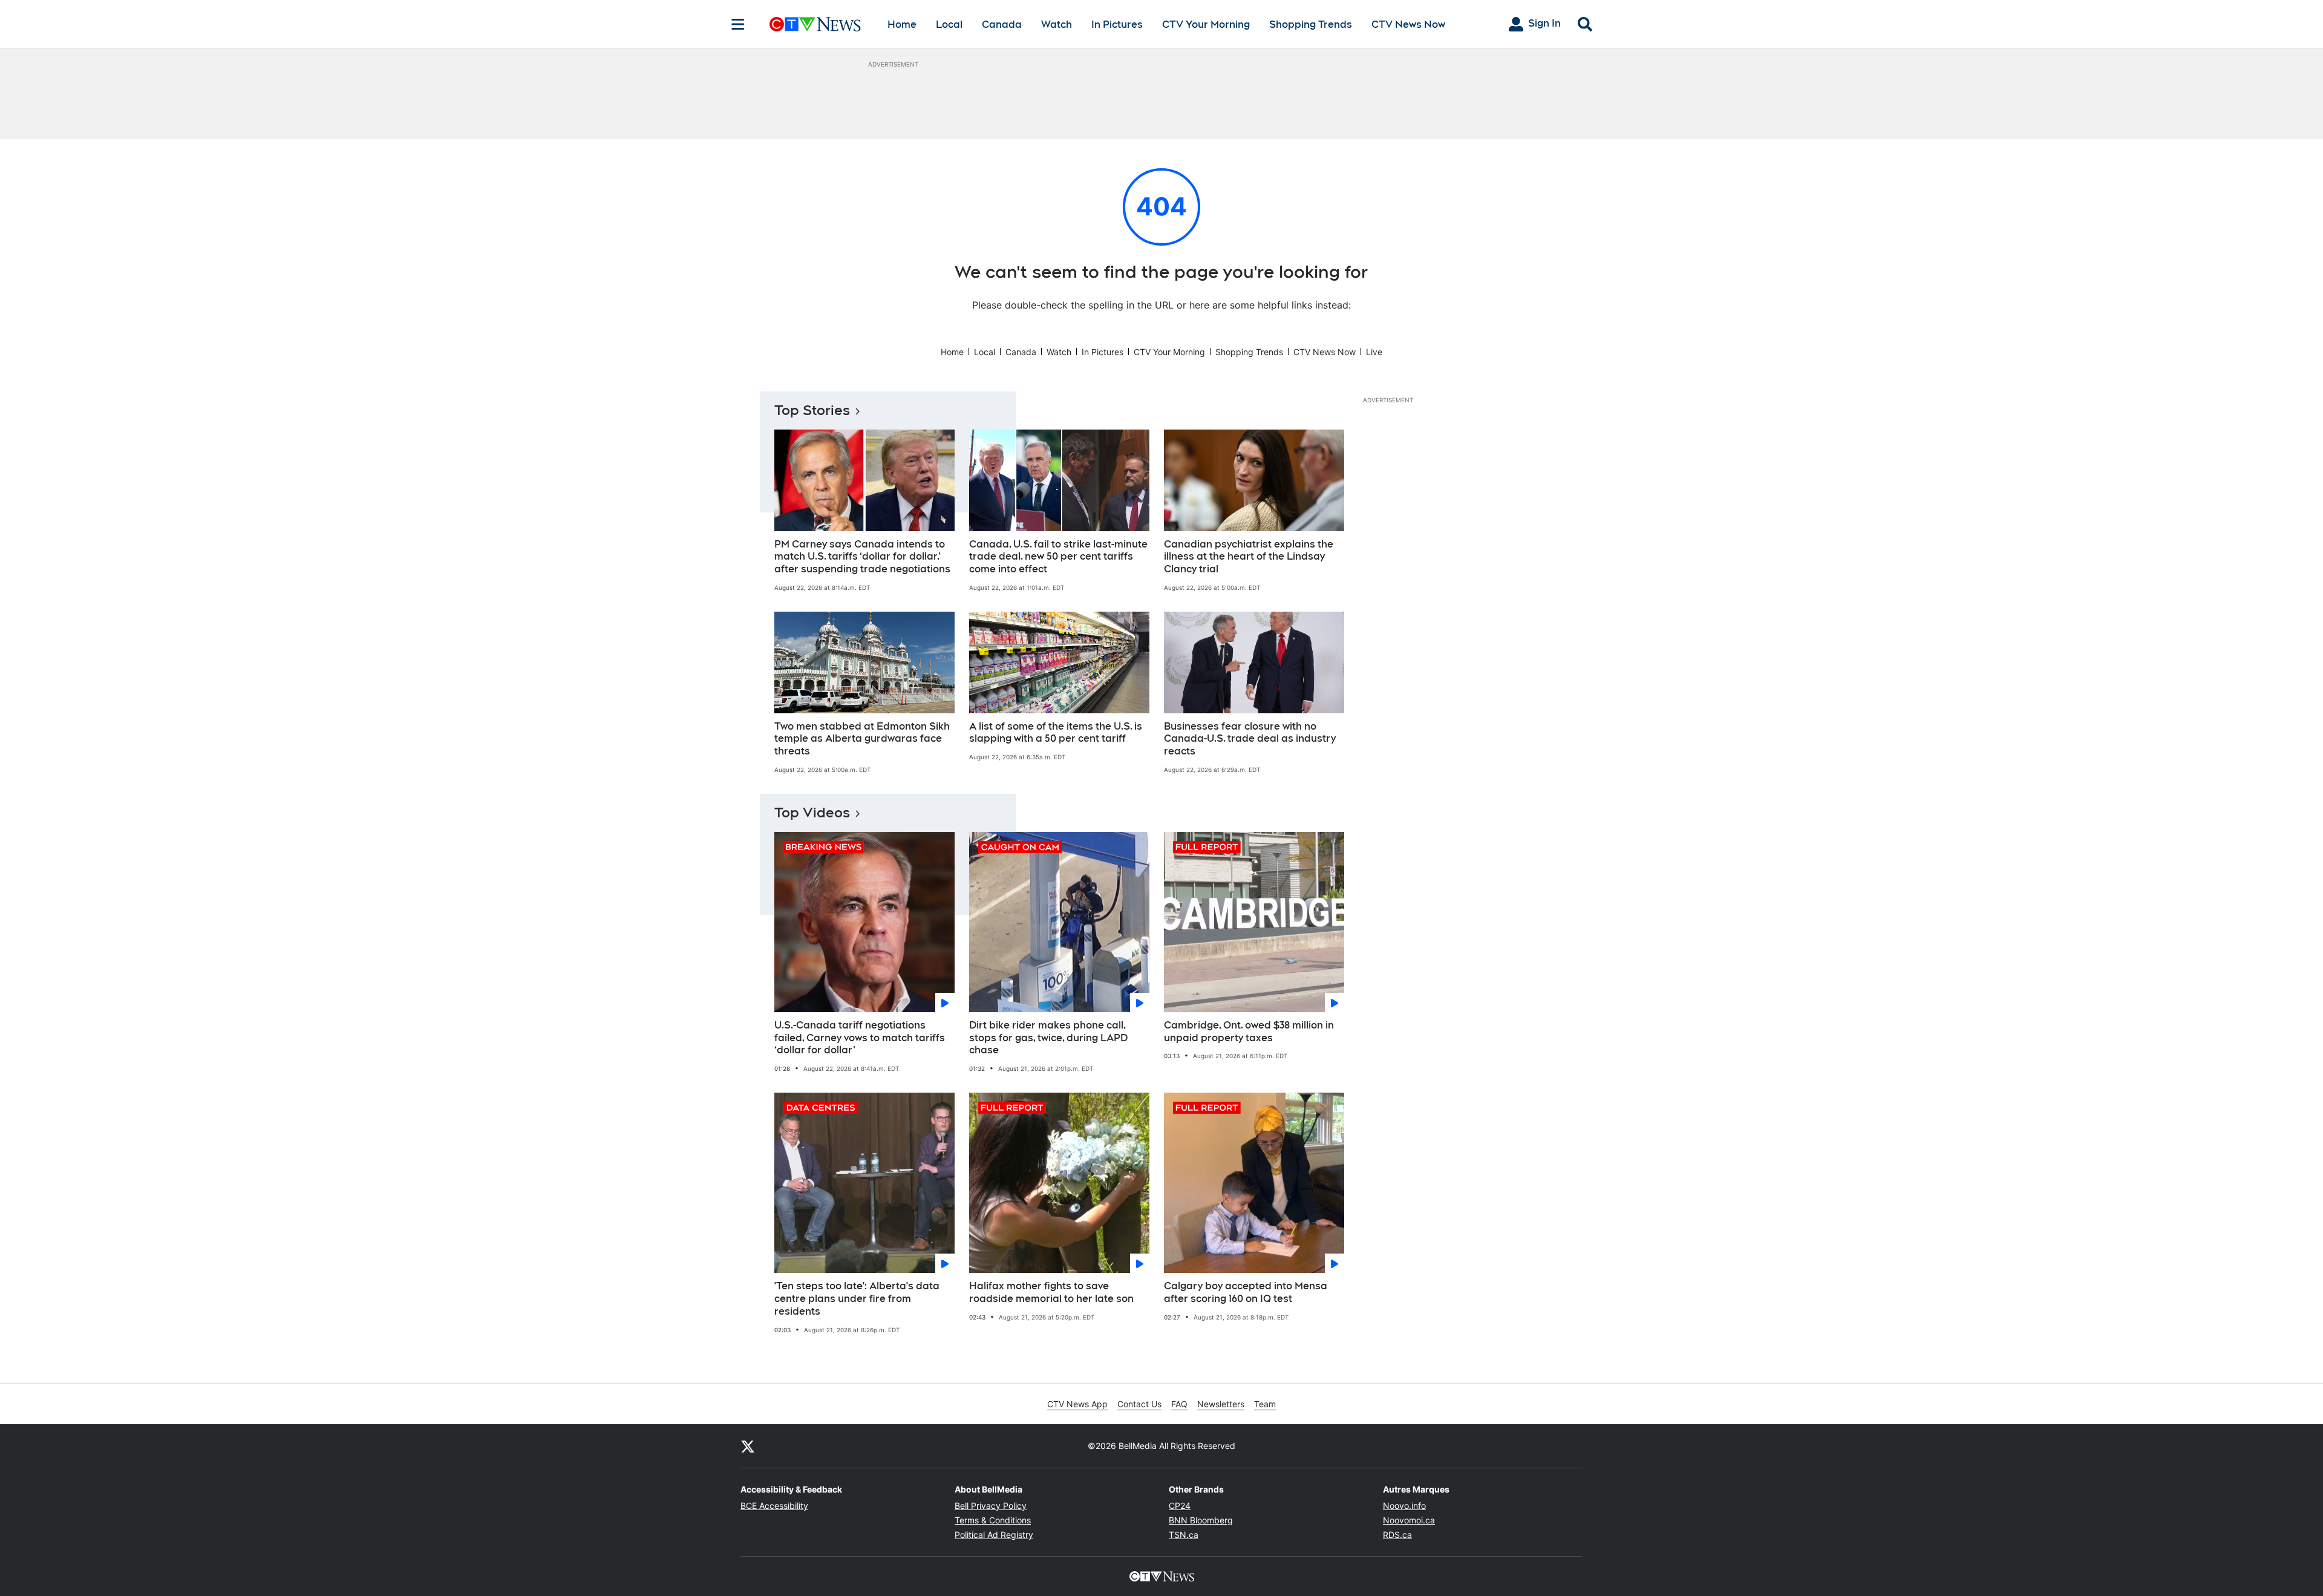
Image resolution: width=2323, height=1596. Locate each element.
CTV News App (1077, 1404)
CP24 (1180, 1506)
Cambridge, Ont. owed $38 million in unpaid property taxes (1249, 1032)
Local (949, 25)
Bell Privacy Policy (991, 1506)
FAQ (1179, 1404)
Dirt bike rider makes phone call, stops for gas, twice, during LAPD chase (1048, 1038)
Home (902, 25)
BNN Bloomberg (1201, 1520)
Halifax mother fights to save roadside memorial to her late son (1051, 1292)
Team (1265, 1404)
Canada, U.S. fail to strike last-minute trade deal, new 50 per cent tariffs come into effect (1058, 557)
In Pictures (1117, 25)
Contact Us (1139, 1404)
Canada (1002, 25)
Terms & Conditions (993, 1520)
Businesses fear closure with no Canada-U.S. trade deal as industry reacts (1250, 739)
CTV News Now (1408, 25)
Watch (1057, 25)
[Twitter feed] (748, 1446)
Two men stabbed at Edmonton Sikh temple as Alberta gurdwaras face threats (862, 739)
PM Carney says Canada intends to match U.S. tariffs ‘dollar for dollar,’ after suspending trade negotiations (862, 557)
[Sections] (738, 24)
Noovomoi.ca (1409, 1520)
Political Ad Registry (994, 1535)
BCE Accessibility (774, 1506)
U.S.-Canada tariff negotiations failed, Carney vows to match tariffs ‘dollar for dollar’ (860, 1038)
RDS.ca (1397, 1535)
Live (1374, 352)
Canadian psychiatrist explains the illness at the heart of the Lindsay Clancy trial (1249, 557)
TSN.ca (1184, 1535)
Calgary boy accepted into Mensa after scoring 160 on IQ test (1246, 1292)
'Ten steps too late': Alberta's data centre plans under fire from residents (857, 1299)
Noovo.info (1404, 1506)
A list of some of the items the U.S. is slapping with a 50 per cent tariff (1056, 733)
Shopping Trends (1311, 25)
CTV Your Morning (1206, 25)
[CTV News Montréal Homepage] (815, 24)
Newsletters (1221, 1404)
